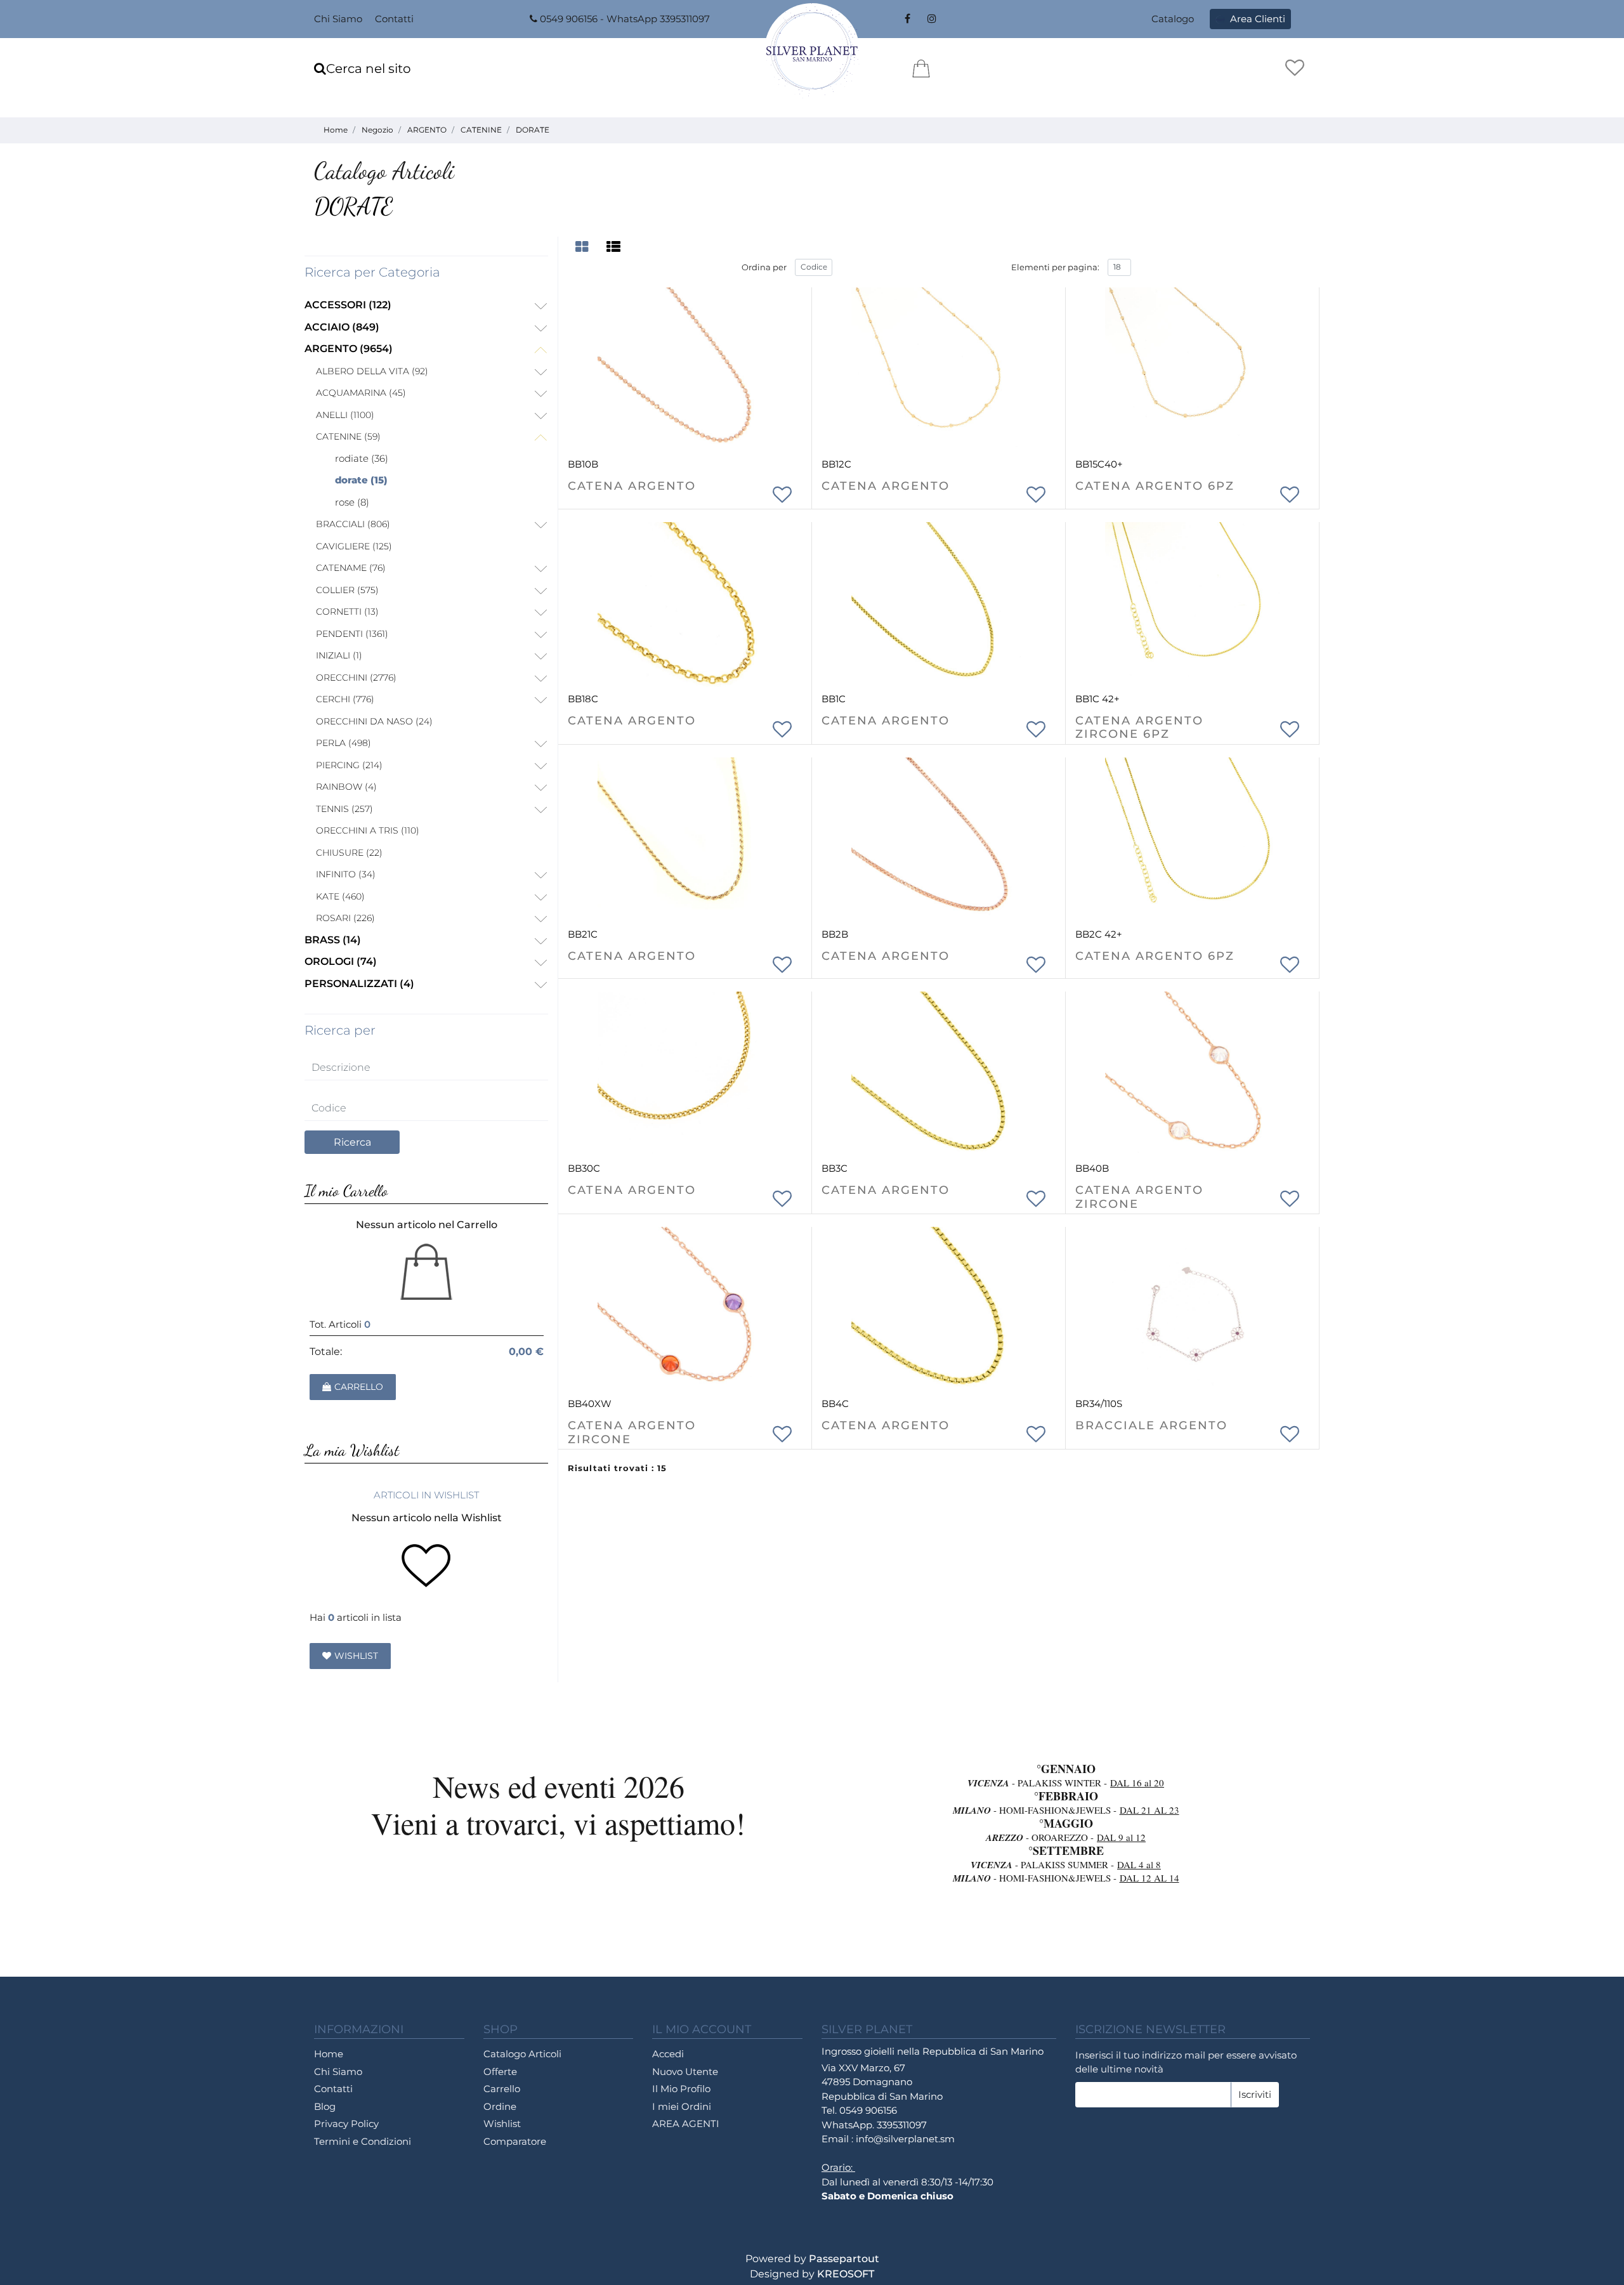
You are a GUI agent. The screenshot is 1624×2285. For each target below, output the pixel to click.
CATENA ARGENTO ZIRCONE (1139, 1197)
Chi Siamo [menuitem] (338, 19)
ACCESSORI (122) (348, 305)
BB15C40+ (1099, 464)
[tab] (584, 247)
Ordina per (764, 267)
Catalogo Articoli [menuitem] (522, 2054)
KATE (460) (340, 896)
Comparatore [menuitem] (515, 2141)
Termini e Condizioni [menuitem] (363, 2141)
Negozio (377, 130)
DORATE (533, 130)
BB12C (836, 464)
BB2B (835, 934)
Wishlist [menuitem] (502, 2124)
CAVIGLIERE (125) (354, 546)
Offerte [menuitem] (500, 2072)
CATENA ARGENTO (632, 486)
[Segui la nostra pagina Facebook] (907, 19)
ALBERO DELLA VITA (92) (372, 371)
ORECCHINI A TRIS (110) (368, 830)
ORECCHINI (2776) (356, 678)
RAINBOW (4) (346, 787)
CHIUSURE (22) (349, 853)
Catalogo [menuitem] (1173, 19)
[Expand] (540, 307)
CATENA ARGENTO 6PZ (1155, 486)
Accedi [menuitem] (668, 2054)
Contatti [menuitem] (394, 19)
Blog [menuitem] (325, 2106)
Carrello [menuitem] (502, 2089)
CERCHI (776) (345, 699)
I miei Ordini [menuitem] (682, 2106)
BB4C (835, 1404)
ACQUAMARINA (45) (361, 393)
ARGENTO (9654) (349, 349)
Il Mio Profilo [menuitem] (681, 2089)
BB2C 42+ (1099, 934)
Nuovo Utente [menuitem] (685, 2072)
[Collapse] (540, 350)
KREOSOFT (846, 2274)
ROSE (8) (352, 502)
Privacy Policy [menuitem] (346, 2124)
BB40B (1092, 1168)
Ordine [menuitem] (500, 2106)
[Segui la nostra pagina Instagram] (930, 19)
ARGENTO (427, 130)
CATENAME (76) (351, 568)
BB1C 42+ (1097, 699)
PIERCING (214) (349, 765)
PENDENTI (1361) (352, 634)
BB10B (583, 464)
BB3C (835, 1168)
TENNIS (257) (344, 809)
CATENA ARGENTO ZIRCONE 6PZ (1139, 728)
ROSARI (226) (345, 918)
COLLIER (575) (347, 590)
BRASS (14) (333, 940)
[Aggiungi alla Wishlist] (783, 492)
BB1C (834, 699)
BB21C (583, 934)
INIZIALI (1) (339, 655)
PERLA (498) (344, 743)
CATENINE (481, 130)
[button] (352, 1142)
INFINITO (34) (346, 874)
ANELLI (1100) (345, 415)
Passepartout (844, 2259)
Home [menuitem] (329, 2054)
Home (336, 130)
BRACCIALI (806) (353, 524)
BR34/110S (1099, 1404)
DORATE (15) (361, 480)
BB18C (583, 699)
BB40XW (590, 1404)
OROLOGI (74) (341, 961)
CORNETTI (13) (347, 612)
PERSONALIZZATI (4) (359, 984)
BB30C (584, 1168)
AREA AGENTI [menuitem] (686, 2124)
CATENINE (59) (348, 436)
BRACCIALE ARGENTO (1151, 1426)
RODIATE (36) (362, 458)
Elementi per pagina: (1055, 267)
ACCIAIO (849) (342, 327)
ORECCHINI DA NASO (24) (374, 721)
